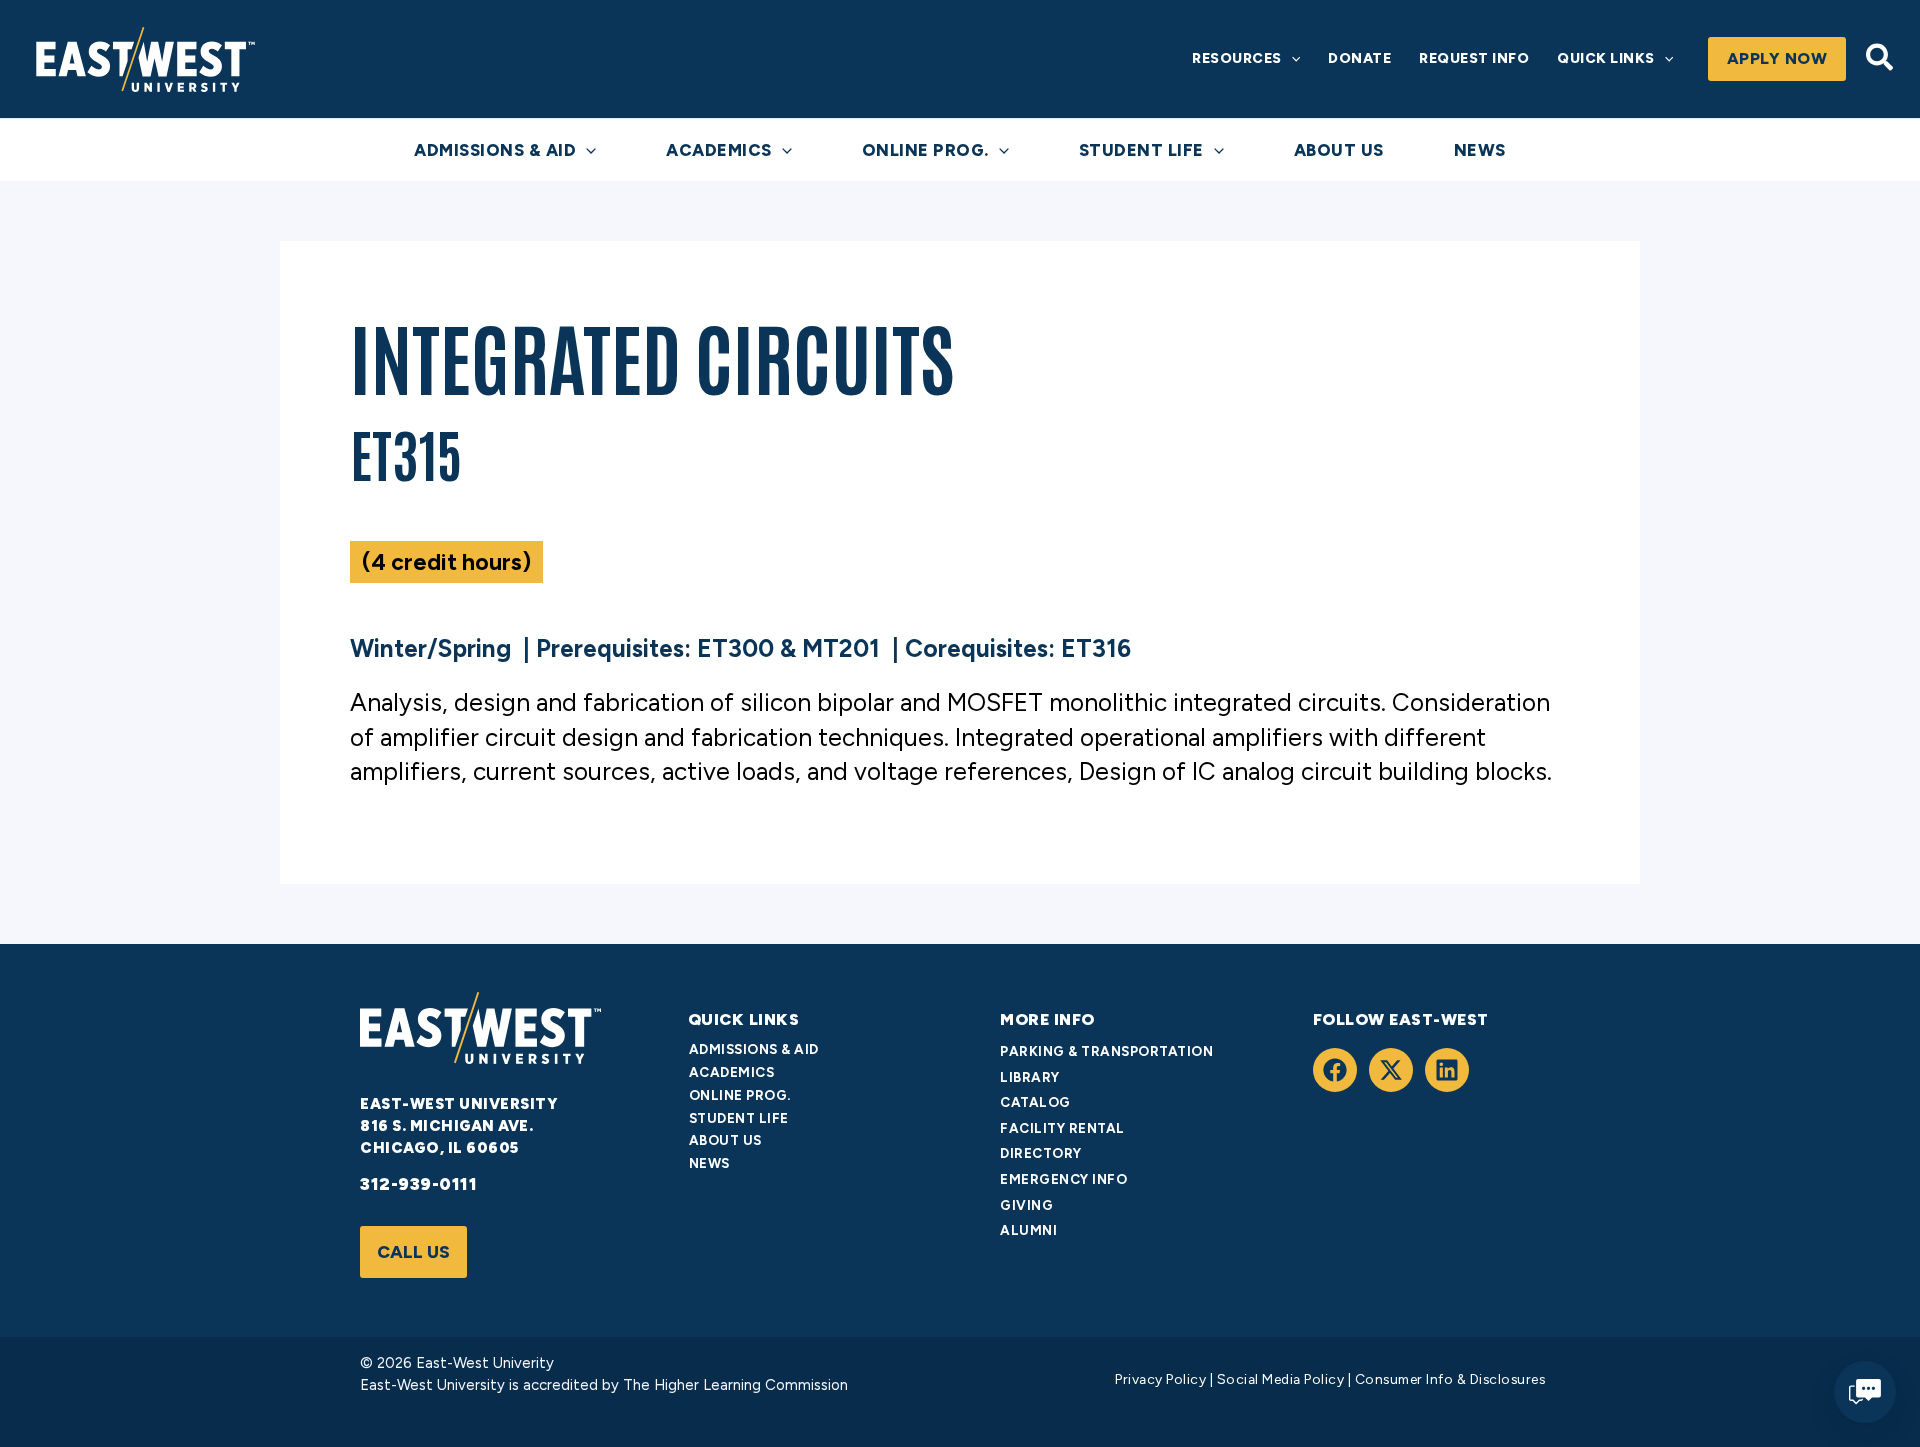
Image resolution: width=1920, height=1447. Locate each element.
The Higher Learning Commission (733, 1385)
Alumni (1028, 1230)
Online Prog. (740, 1095)
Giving (1026, 1205)
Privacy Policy (1160, 1379)
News (709, 1163)
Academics (732, 1072)
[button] (1291, 59)
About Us (725, 1140)
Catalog (1035, 1102)
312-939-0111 (418, 1184)
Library (1030, 1077)
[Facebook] (1335, 1070)
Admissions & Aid (754, 1049)
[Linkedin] (1447, 1070)
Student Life (739, 1118)
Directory (1041, 1153)
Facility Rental (1062, 1128)
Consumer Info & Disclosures (1450, 1379)
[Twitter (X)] (1391, 1070)
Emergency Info (1063, 1179)
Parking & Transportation (1106, 1051)
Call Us (413, 1251)
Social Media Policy (1281, 1379)
